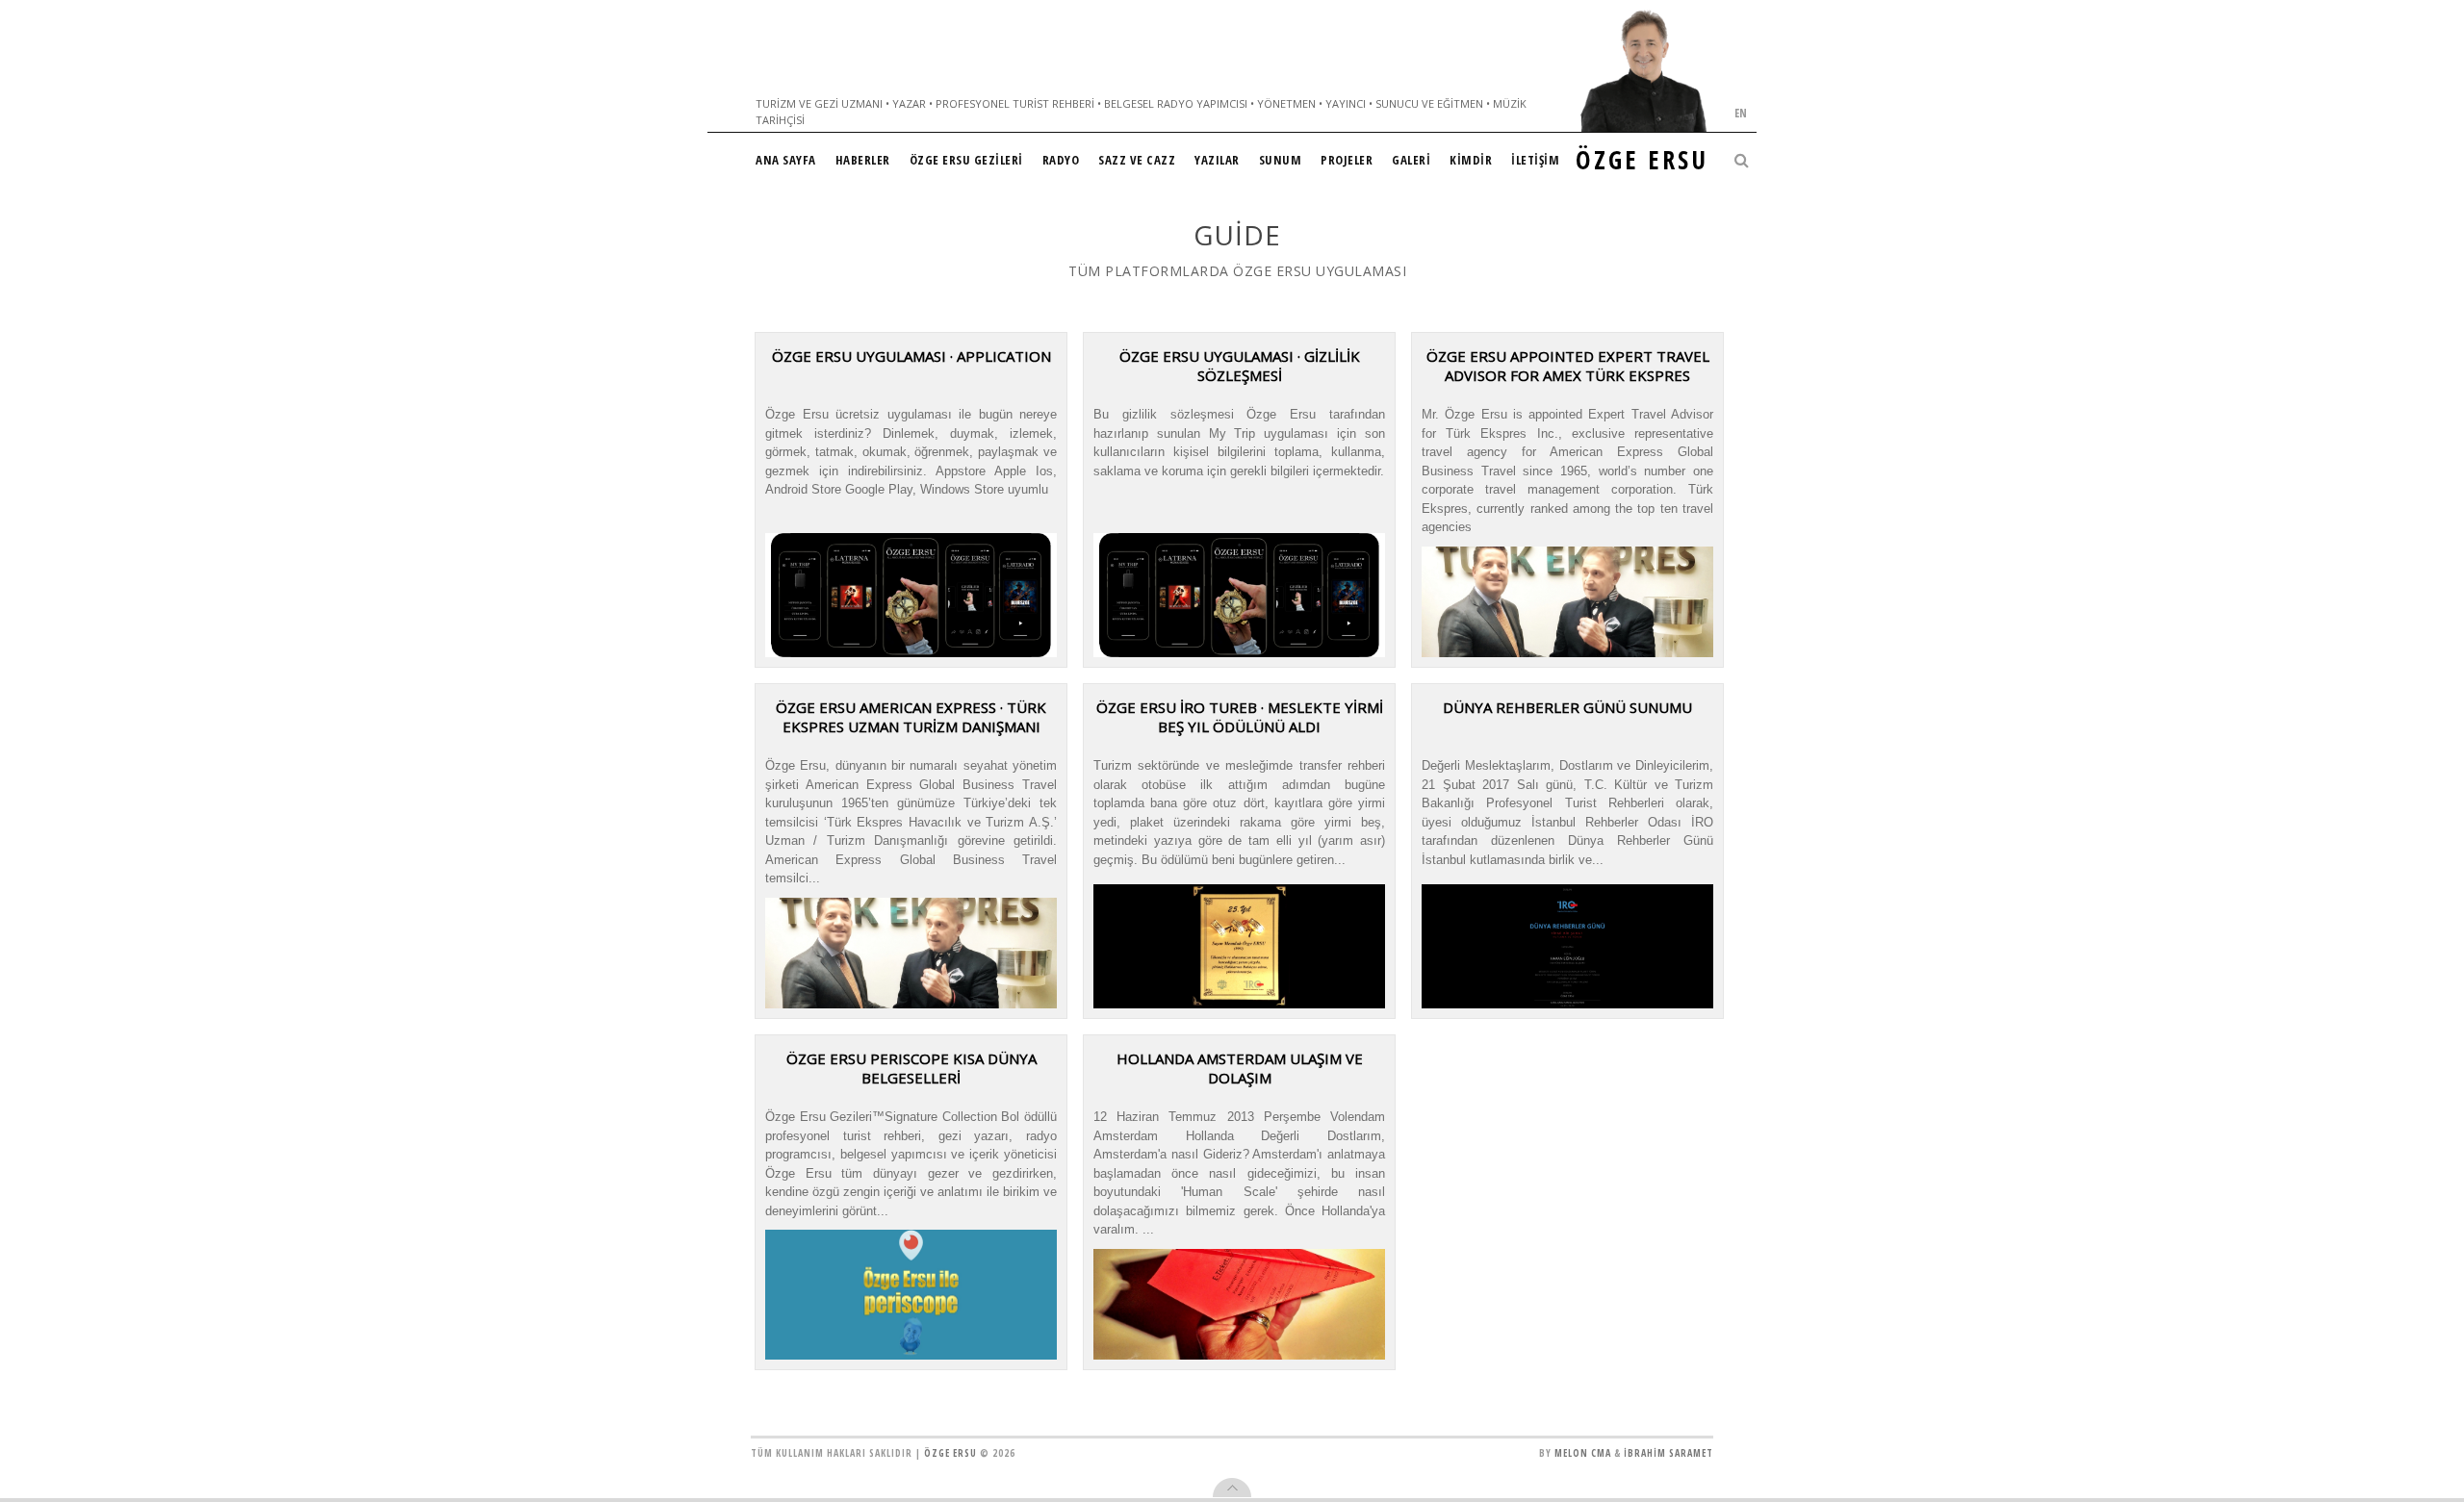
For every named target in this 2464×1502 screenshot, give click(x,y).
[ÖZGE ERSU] (1644, 71)
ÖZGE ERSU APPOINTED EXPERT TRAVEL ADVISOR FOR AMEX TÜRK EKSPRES (1568, 366)
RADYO (1061, 160)
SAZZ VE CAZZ (1137, 160)
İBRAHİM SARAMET (1668, 1453)
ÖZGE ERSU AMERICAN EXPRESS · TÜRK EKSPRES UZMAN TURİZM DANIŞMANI (911, 717)
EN (1741, 113)
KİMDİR (1471, 160)
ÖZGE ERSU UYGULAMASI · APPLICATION (911, 356)
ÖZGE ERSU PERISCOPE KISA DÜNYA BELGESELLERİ (911, 1068)
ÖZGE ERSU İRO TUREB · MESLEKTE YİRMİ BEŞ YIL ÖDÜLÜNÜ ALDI (1240, 717)
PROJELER (1347, 160)
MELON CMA (1583, 1453)
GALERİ (1411, 160)
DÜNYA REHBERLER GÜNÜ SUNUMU (1567, 707)
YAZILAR (1217, 160)
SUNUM (1281, 160)
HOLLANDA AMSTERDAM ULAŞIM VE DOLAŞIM (1240, 1068)
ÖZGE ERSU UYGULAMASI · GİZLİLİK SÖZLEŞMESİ (1240, 366)
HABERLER (863, 160)
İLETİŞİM (1535, 160)
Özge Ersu (950, 1453)
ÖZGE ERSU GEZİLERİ (966, 160)
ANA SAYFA (786, 160)
